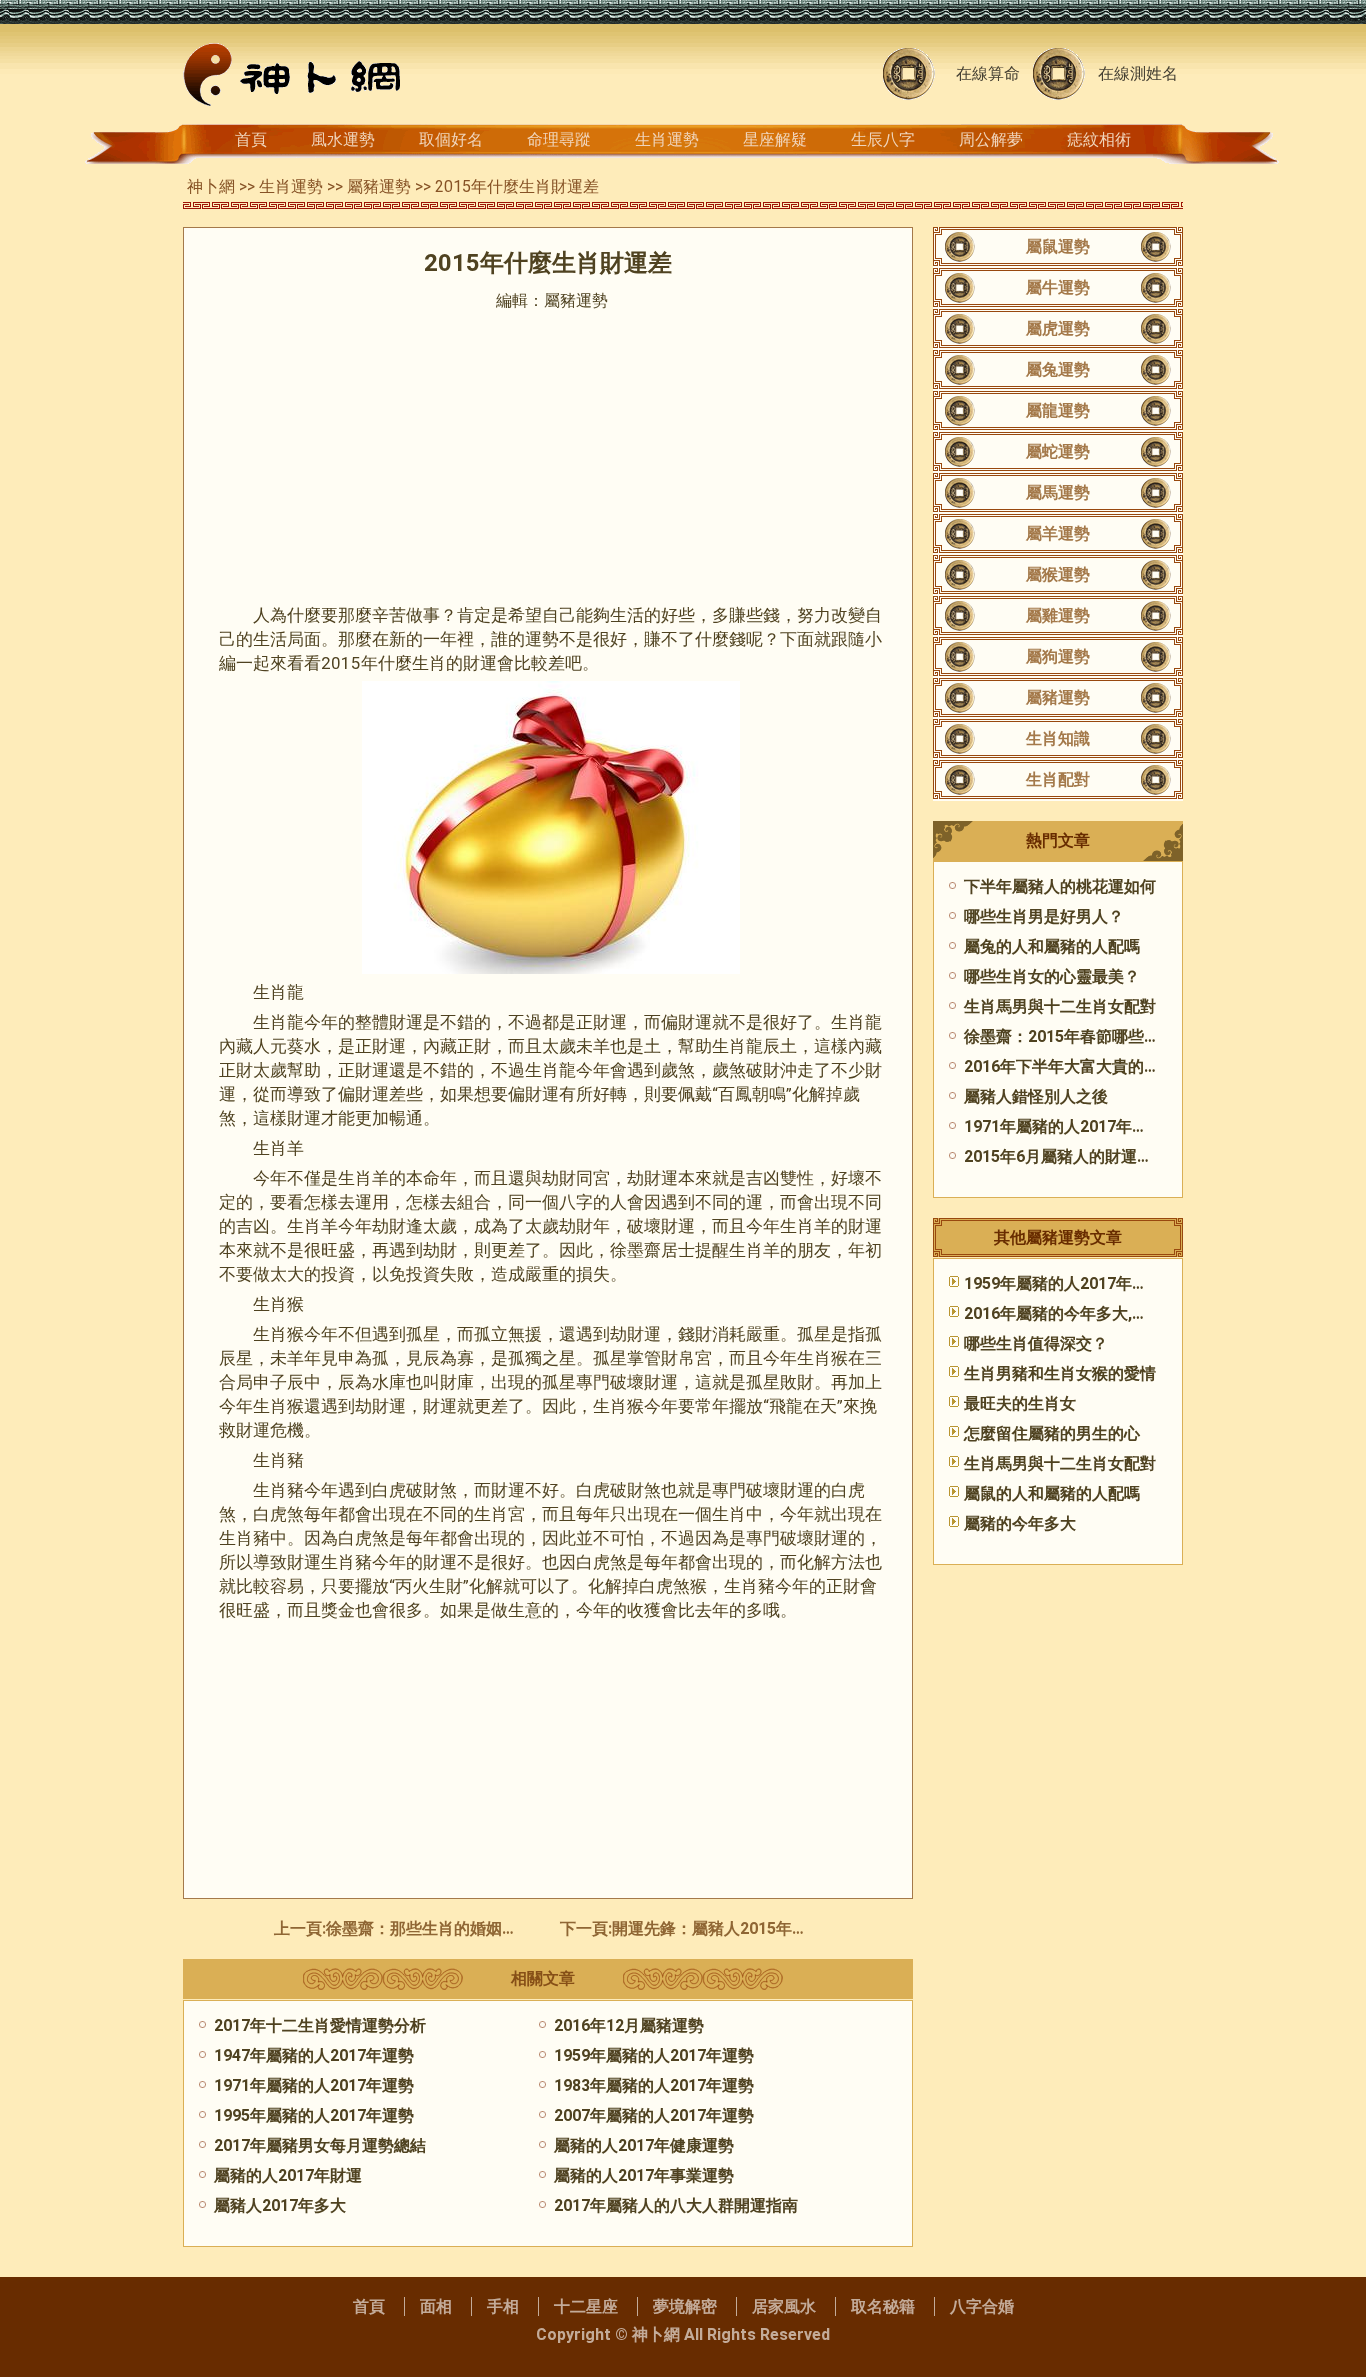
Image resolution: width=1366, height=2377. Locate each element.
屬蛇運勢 (1058, 451)
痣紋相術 (1099, 139)
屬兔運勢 (1058, 369)
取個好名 (451, 139)
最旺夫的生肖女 (1020, 1403)
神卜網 (211, 186)
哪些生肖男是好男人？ (1044, 916)
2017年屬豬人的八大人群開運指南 (676, 2205)
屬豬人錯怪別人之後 (1036, 1096)
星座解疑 (775, 139)
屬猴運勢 (1058, 574)
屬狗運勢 (1058, 656)
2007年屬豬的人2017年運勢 (654, 2115)
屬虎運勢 (1058, 328)
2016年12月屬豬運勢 (629, 2025)
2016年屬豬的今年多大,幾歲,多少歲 (1090, 1313)
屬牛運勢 (1058, 287)
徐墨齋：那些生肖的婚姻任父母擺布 (454, 1928)
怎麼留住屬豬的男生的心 (1052, 1433)
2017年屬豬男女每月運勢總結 (320, 2145)
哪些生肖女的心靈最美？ (1052, 976)
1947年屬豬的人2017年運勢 (314, 2055)
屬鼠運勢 (1058, 246)
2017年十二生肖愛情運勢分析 (320, 2025)
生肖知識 (1058, 738)
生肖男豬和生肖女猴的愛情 (1060, 1373)
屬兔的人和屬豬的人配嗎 (1052, 946)
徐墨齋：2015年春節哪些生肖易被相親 (1102, 1036)
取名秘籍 (883, 2306)
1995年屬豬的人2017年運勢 (314, 2115)
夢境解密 (685, 2306)
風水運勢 (343, 139)
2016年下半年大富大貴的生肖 (1070, 1066)
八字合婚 (982, 2306)
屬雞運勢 (1058, 615)
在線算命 (988, 73)
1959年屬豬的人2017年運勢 (654, 2055)
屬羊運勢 (1058, 533)
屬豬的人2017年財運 (288, 2175)
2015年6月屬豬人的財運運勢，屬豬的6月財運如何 (1143, 1156)
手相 (503, 2306)
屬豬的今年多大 (1020, 1523)
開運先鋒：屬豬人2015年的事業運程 (742, 1928)
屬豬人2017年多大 (280, 2205)
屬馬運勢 (1058, 492)
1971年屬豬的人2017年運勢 (314, 2085)
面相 (436, 2306)
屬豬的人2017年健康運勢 (644, 2145)
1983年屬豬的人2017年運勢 (654, 2085)
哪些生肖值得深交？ (1036, 1343)
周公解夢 (991, 139)
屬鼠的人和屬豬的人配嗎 (1052, 1493)
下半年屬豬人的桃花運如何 (1060, 886)
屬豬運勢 (379, 186)
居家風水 (784, 2306)
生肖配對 (1058, 779)
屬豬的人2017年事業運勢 (644, 2175)
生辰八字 (883, 139)
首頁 (251, 139)
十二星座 (586, 2306)
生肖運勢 (667, 139)
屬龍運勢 (1058, 410)
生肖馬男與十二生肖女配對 (1060, 1006)
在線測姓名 (1138, 73)
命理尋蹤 (559, 139)
